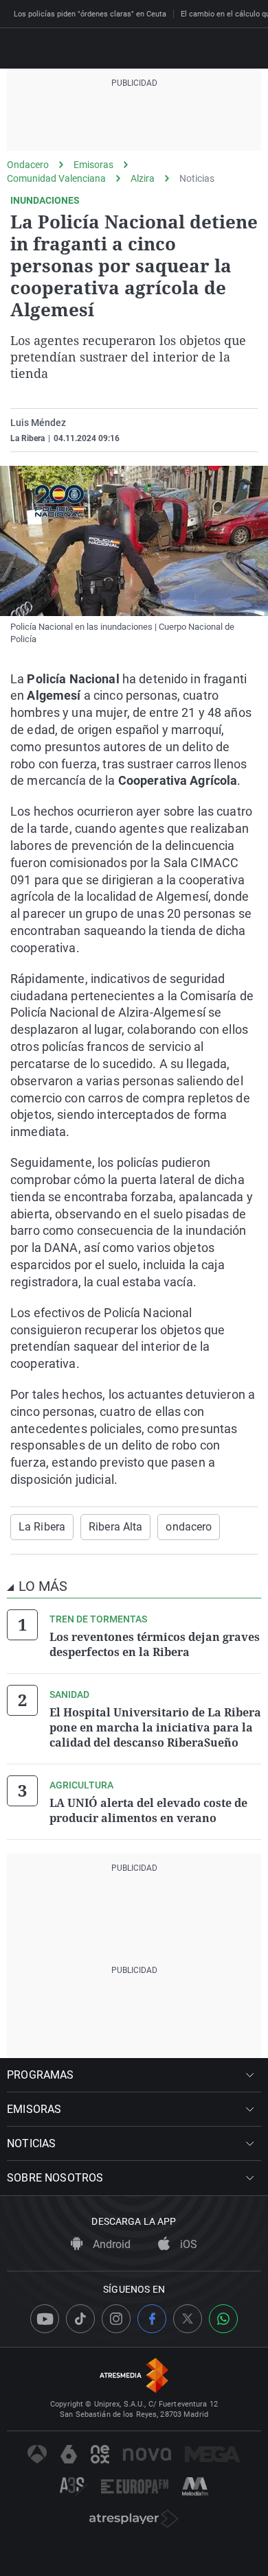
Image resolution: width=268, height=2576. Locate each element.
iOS (187, 2244)
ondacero (189, 1527)
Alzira (143, 178)
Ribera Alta (115, 1527)
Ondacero (28, 165)
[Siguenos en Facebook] (152, 2319)
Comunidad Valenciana (56, 178)
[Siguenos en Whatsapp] (223, 2319)
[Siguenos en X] (188, 2319)
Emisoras (93, 165)
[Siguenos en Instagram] (116, 2319)
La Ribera (42, 1527)
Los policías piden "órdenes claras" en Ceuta (90, 14)
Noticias (197, 178)
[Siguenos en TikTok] (80, 2319)
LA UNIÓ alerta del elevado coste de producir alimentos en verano (148, 1810)
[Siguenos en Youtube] (45, 2319)
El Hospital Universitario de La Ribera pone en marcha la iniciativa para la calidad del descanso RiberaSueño (155, 1727)
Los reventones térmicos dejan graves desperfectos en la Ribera (155, 1644)
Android (110, 2244)
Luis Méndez (38, 423)
